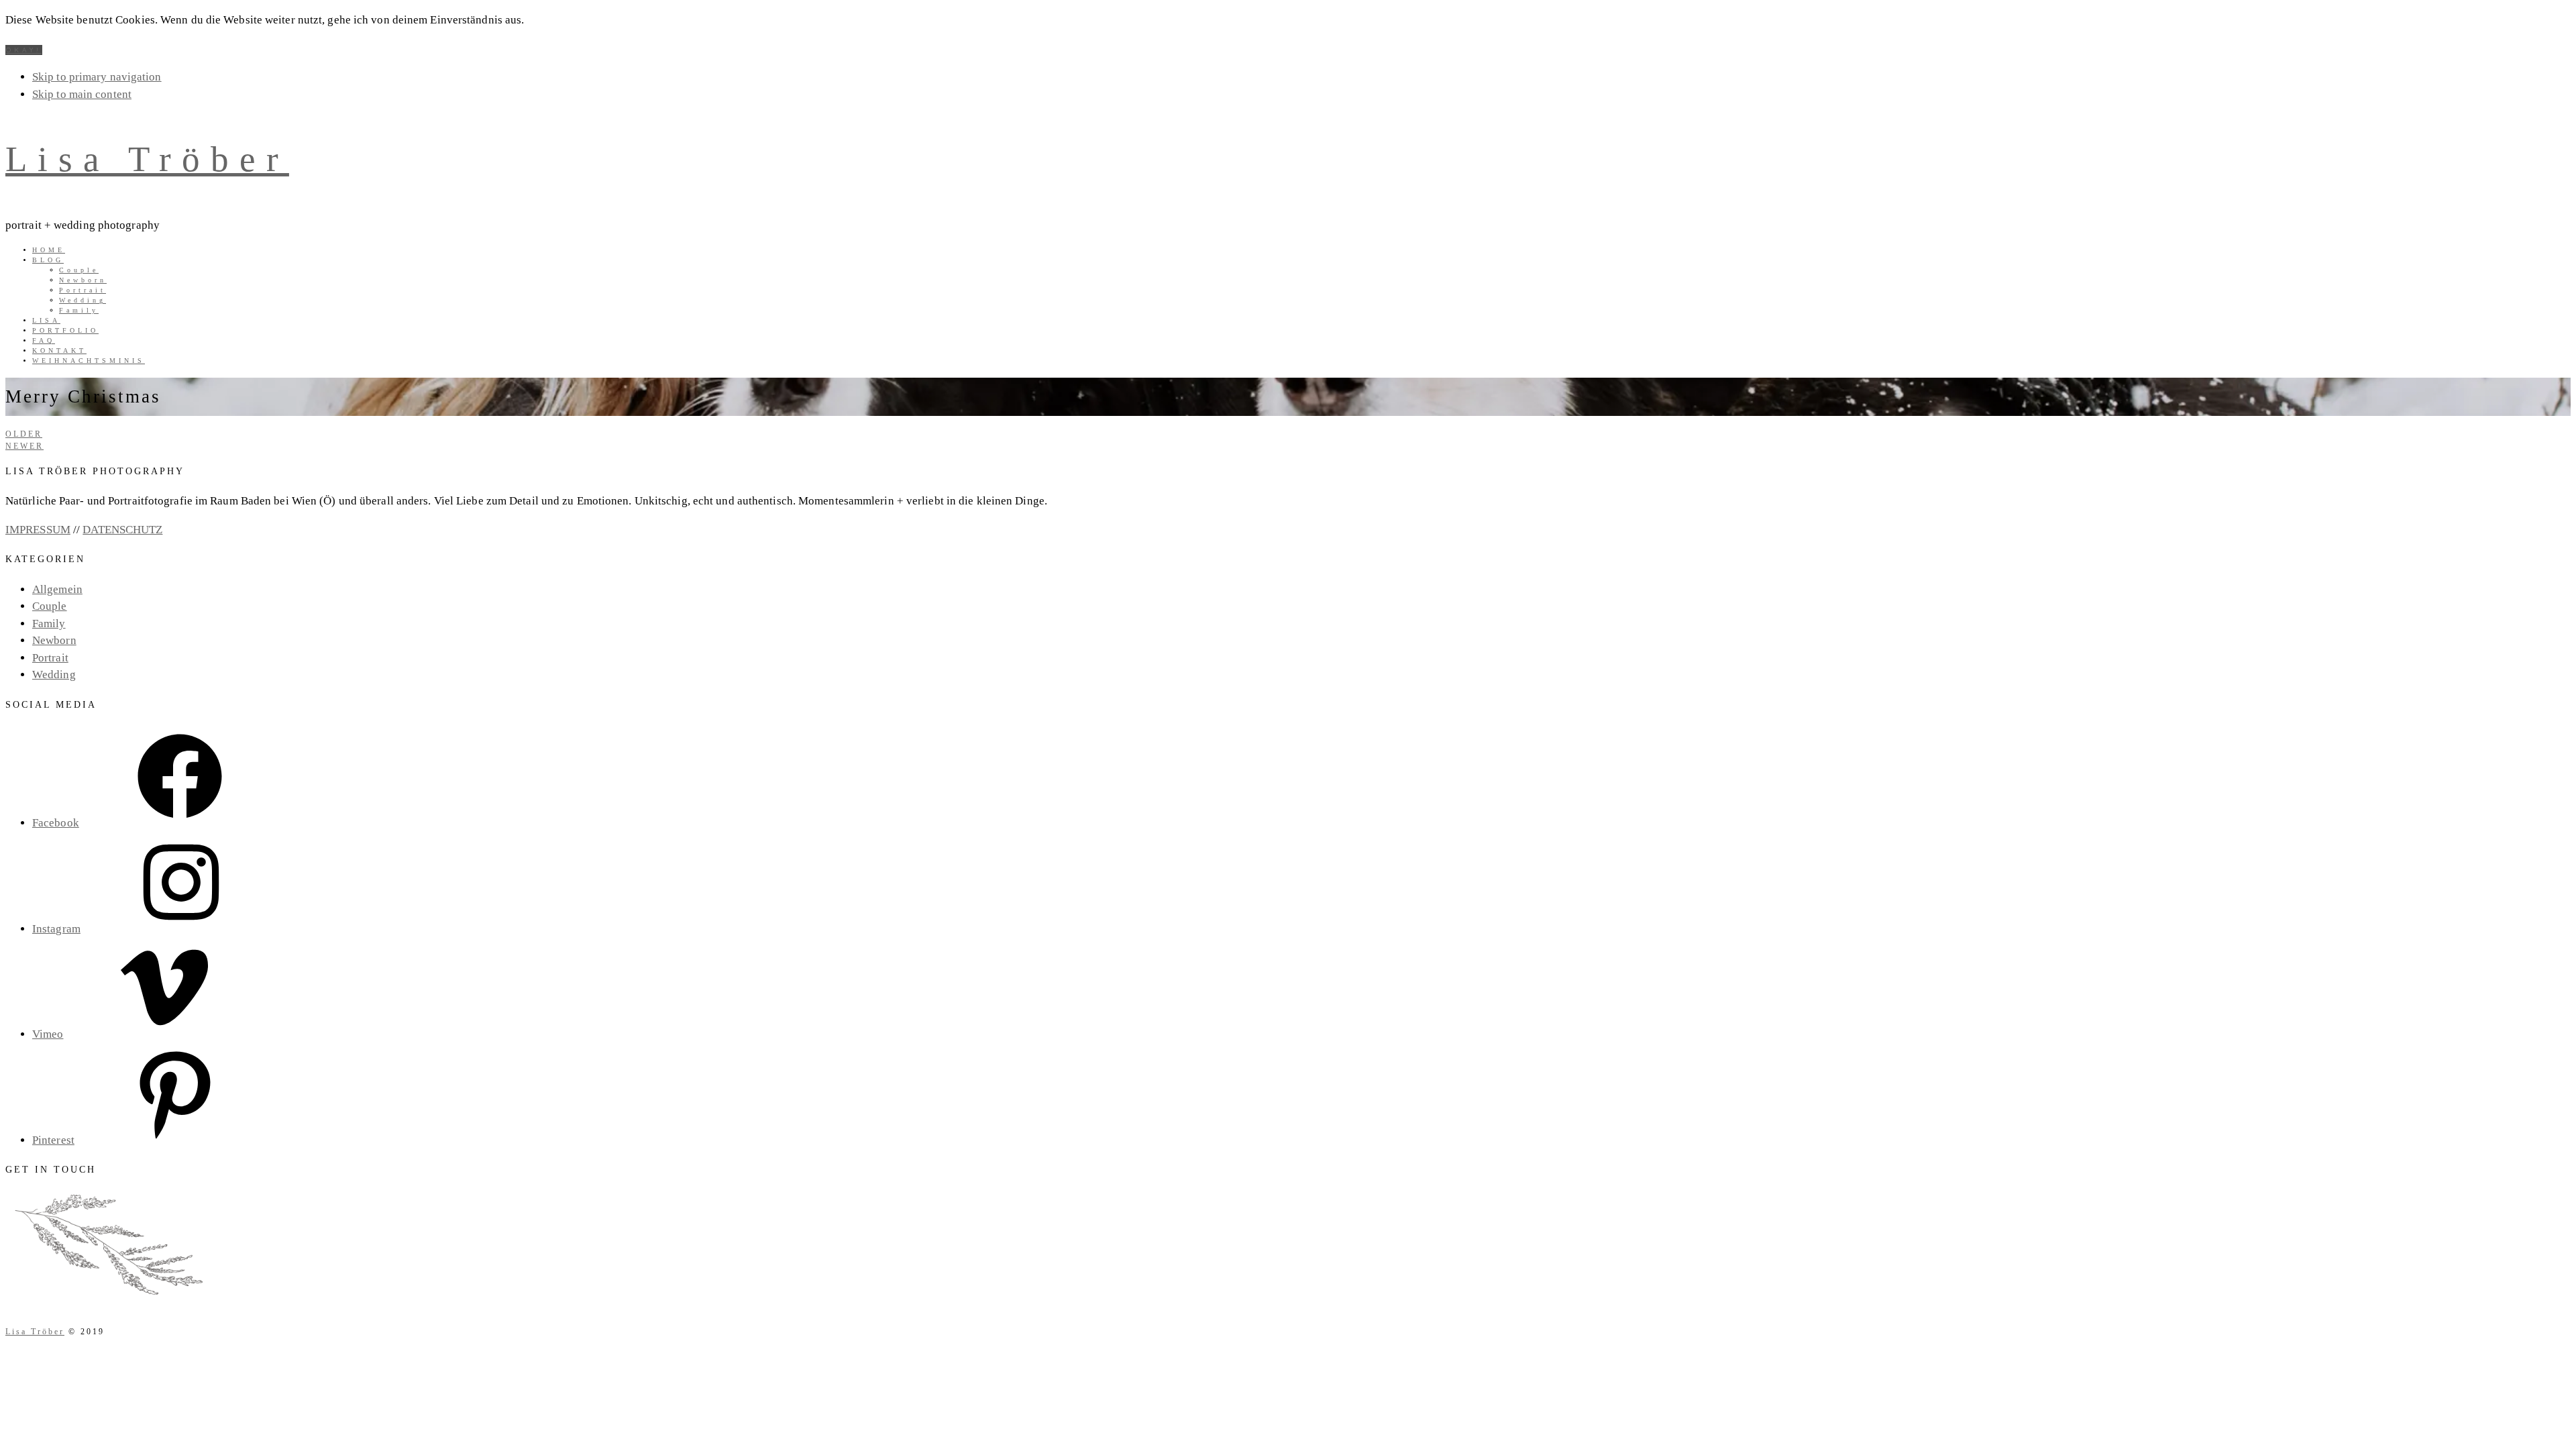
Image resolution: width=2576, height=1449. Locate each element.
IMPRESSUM (38, 530)
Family (49, 624)
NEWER (24, 446)
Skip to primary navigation (97, 77)
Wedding (54, 675)
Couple (50, 606)
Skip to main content (82, 94)
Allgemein (57, 589)
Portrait (50, 658)
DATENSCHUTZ (122, 530)
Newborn (54, 640)
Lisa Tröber (147, 159)
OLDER (24, 434)
